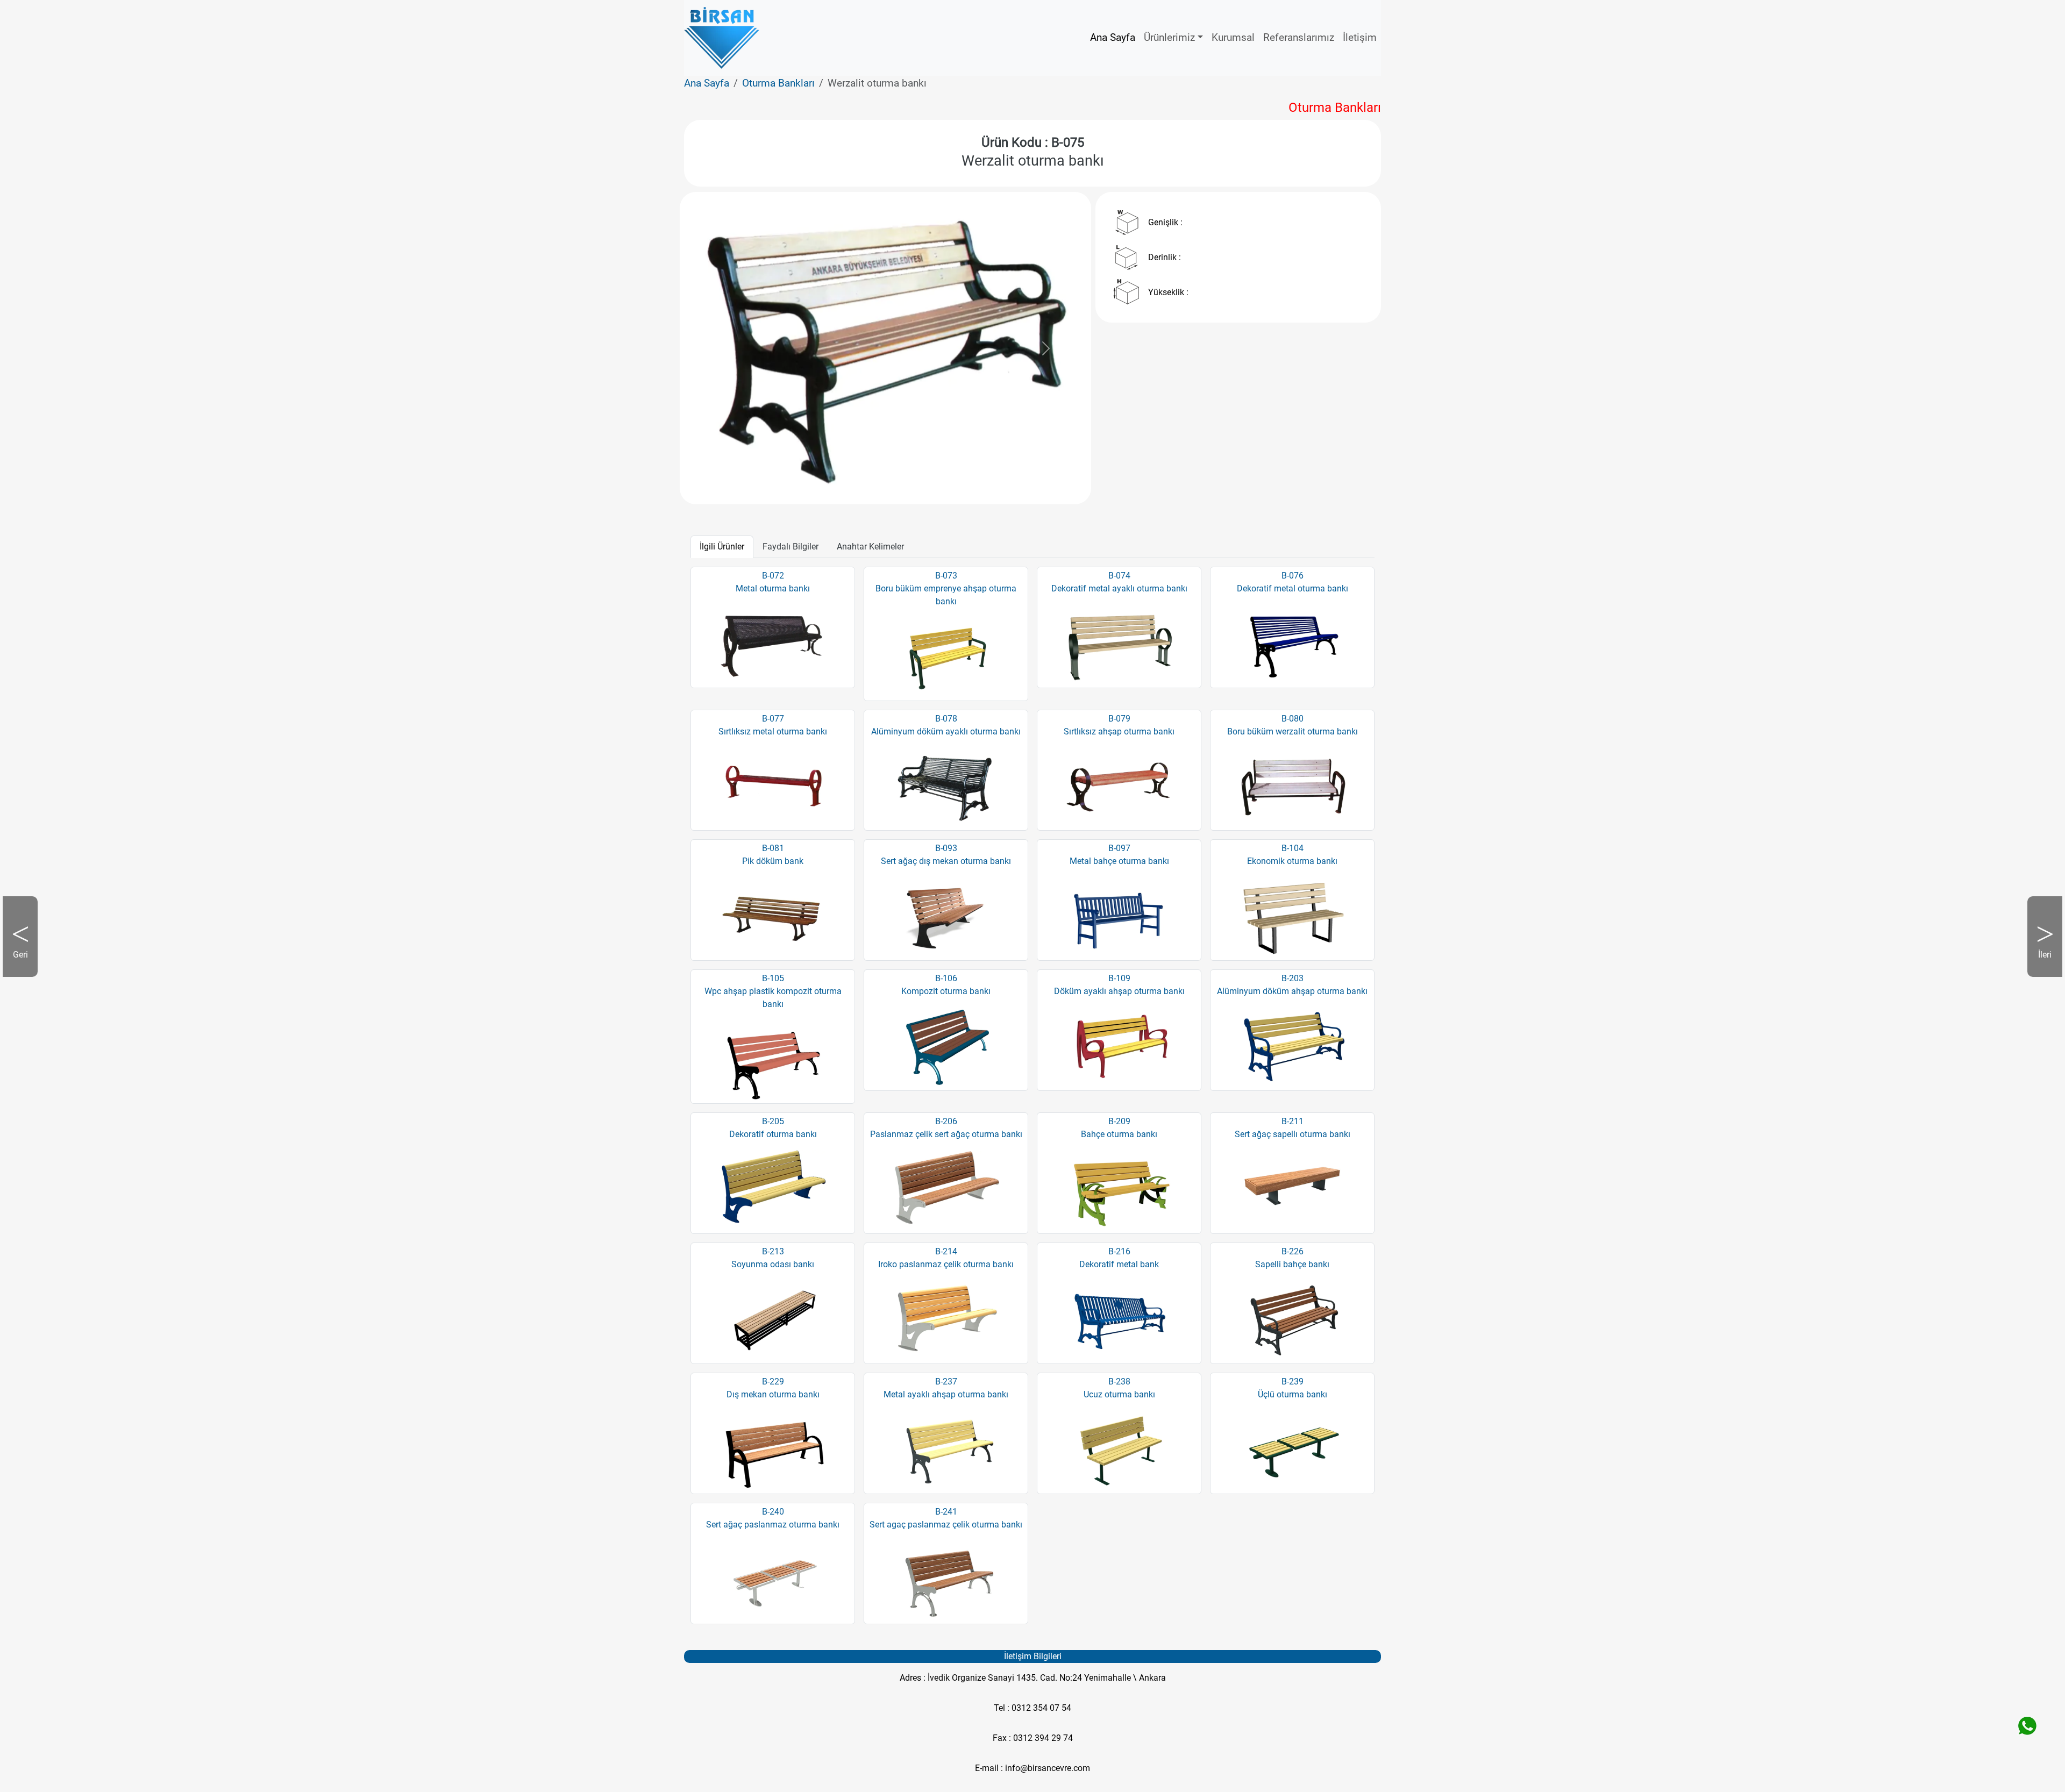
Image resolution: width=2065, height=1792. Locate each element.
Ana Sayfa (1113, 37)
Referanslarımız (1299, 37)
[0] (886, 477)
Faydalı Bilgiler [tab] (791, 547)
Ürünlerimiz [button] (1169, 37)
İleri (2039, 963)
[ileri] (1046, 348)
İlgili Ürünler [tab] (722, 547)
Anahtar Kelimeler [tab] (870, 547)
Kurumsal (1233, 37)
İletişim (1360, 37)
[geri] (725, 348)
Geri (25, 963)
